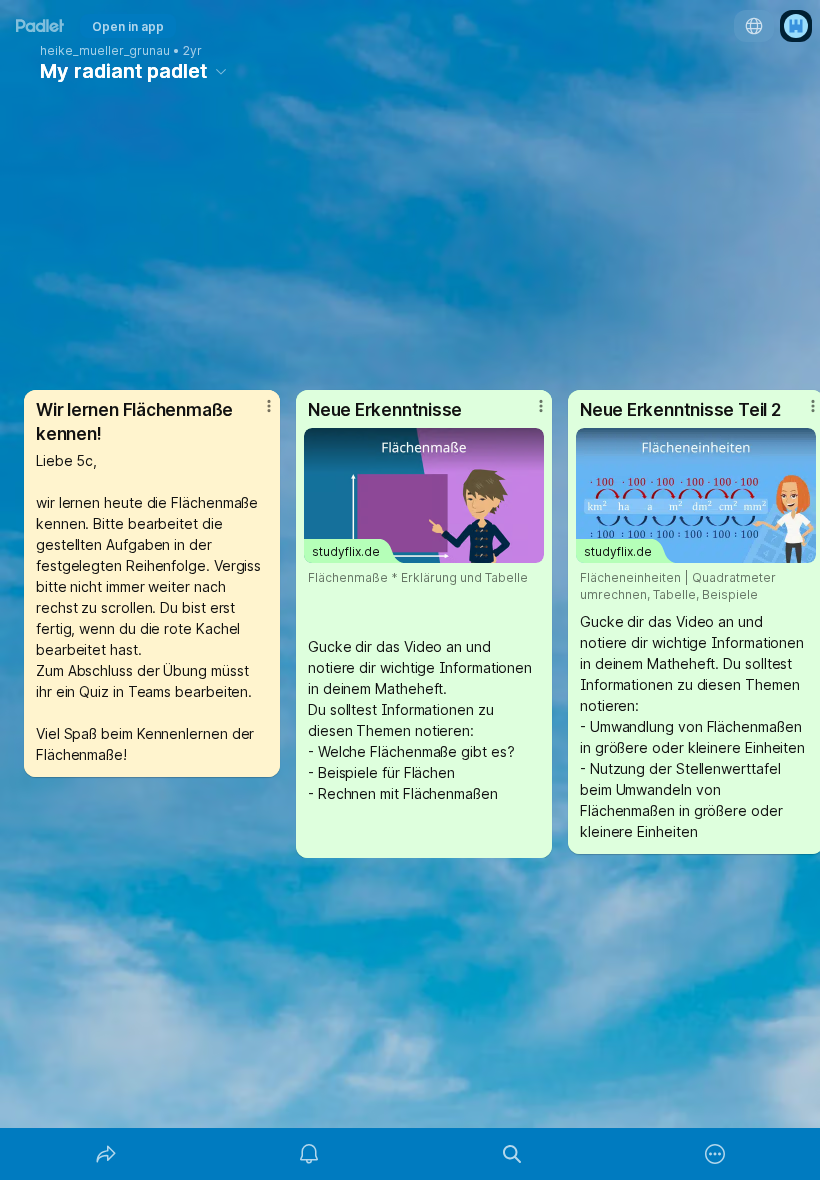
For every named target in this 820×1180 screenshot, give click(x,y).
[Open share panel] (106, 1154)
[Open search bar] (512, 1154)
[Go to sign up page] (796, 26)
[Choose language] (754, 26)
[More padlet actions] (715, 1154)
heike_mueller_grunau (105, 51)
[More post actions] (256, 414)
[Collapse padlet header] (221, 71)
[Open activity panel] (309, 1154)
